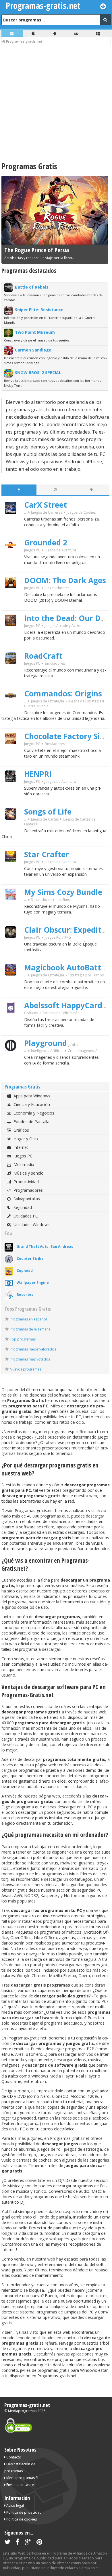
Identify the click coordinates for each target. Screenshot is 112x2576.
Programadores (28, 1190)
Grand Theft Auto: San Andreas (45, 1247)
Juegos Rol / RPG (58, 937)
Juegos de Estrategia (48, 701)
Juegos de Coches (81, 512)
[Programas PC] (12, 33)
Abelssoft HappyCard (63, 1005)
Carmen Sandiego (33, 350)
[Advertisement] (56, 104)
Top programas (23, 1339)
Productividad (26, 1182)
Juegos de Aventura (60, 550)
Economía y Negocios (34, 1113)
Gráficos (31, 1013)
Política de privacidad (24, 2512)
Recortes (25, 1295)
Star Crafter (47, 854)
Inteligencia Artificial (47, 1051)
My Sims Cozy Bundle (63, 892)
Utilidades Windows (32, 1225)
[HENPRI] (13, 792)
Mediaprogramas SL (22, 2478)
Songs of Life (48, 812)
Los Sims (63, 900)
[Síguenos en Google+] (28, 2543)
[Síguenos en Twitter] (7, 2543)
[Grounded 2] (13, 560)
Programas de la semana (30, 1329)
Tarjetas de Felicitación (61, 1013)
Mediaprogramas (22, 2411)
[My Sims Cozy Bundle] (13, 910)
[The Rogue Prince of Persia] (55, 244)
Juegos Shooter (57, 588)
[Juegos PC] (77, 33)
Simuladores (55, 663)
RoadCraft (43, 656)
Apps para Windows (32, 1096)
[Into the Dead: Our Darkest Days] (13, 636)
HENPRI (38, 774)
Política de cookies (21, 2519)
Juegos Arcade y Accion (63, 626)
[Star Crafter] (13, 872)
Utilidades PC (26, 1216)
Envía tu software (20, 2485)
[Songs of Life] (13, 830)
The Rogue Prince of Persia (37, 250)
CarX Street (46, 505)
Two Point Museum (35, 332)
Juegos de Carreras (47, 512)
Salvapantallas (27, 1199)
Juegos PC (32, 550)
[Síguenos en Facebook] (18, 2543)
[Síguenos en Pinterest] (39, 2543)
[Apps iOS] (34, 33)
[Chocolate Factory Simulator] (13, 754)
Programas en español (28, 1319)
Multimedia (24, 1164)
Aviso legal (15, 2506)
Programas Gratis (22, 1087)
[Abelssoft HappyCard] (13, 1023)
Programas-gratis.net (27, 2405)
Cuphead (25, 1271)
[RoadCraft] (13, 674)
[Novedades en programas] (19, 490)
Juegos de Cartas (45, 819)
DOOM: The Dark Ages (65, 580)
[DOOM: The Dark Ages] (13, 598)
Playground (46, 1043)
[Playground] (13, 1061)
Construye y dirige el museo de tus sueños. (37, 340)
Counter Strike (30, 1259)
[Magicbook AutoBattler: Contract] (13, 985)
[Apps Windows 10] (99, 33)
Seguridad (23, 1207)
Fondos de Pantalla (31, 1122)
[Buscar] (105, 20)
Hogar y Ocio (26, 1139)
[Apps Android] (55, 33)
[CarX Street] (13, 524)
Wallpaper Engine (33, 1283)
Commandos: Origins (63, 694)
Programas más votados (30, 1359)
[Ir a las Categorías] (103, 6)
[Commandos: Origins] (13, 711)
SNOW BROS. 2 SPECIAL (38, 373)
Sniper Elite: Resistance (39, 310)
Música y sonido (29, 1173)
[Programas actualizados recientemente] (55, 490)
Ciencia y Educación (32, 1104)
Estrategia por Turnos (86, 975)
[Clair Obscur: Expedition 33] (13, 948)
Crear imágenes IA (83, 1051)
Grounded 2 (46, 543)
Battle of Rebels (32, 287)
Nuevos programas (26, 1369)
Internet (21, 1147)
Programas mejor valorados (33, 1349)
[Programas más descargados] (91, 490)
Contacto (13, 2457)
